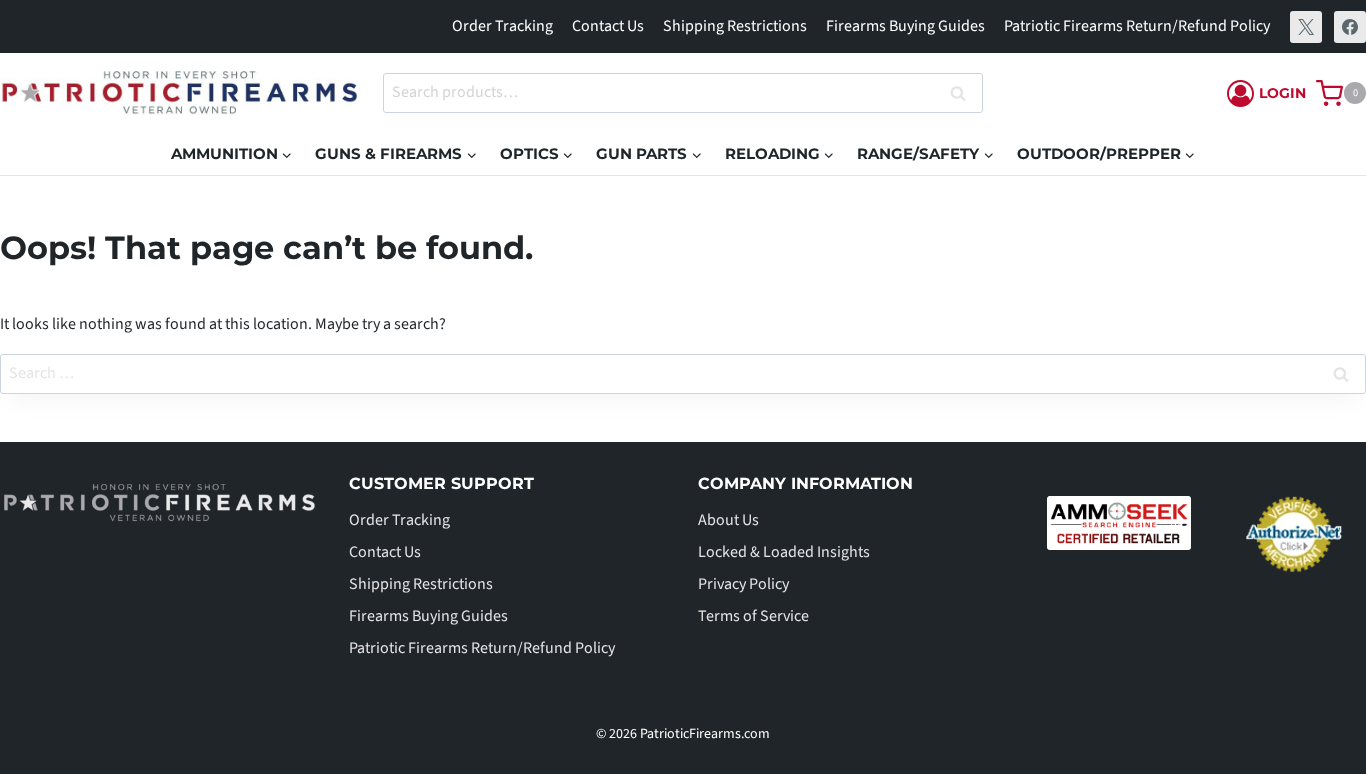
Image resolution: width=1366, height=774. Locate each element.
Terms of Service (753, 616)
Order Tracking (502, 26)
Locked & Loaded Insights (784, 552)
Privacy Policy (743, 584)
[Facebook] (1350, 27)
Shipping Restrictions (735, 26)
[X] (1306, 27)
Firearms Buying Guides (905, 26)
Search (964, 93)
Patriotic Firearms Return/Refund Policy (1137, 26)
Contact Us (608, 26)
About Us (728, 520)
